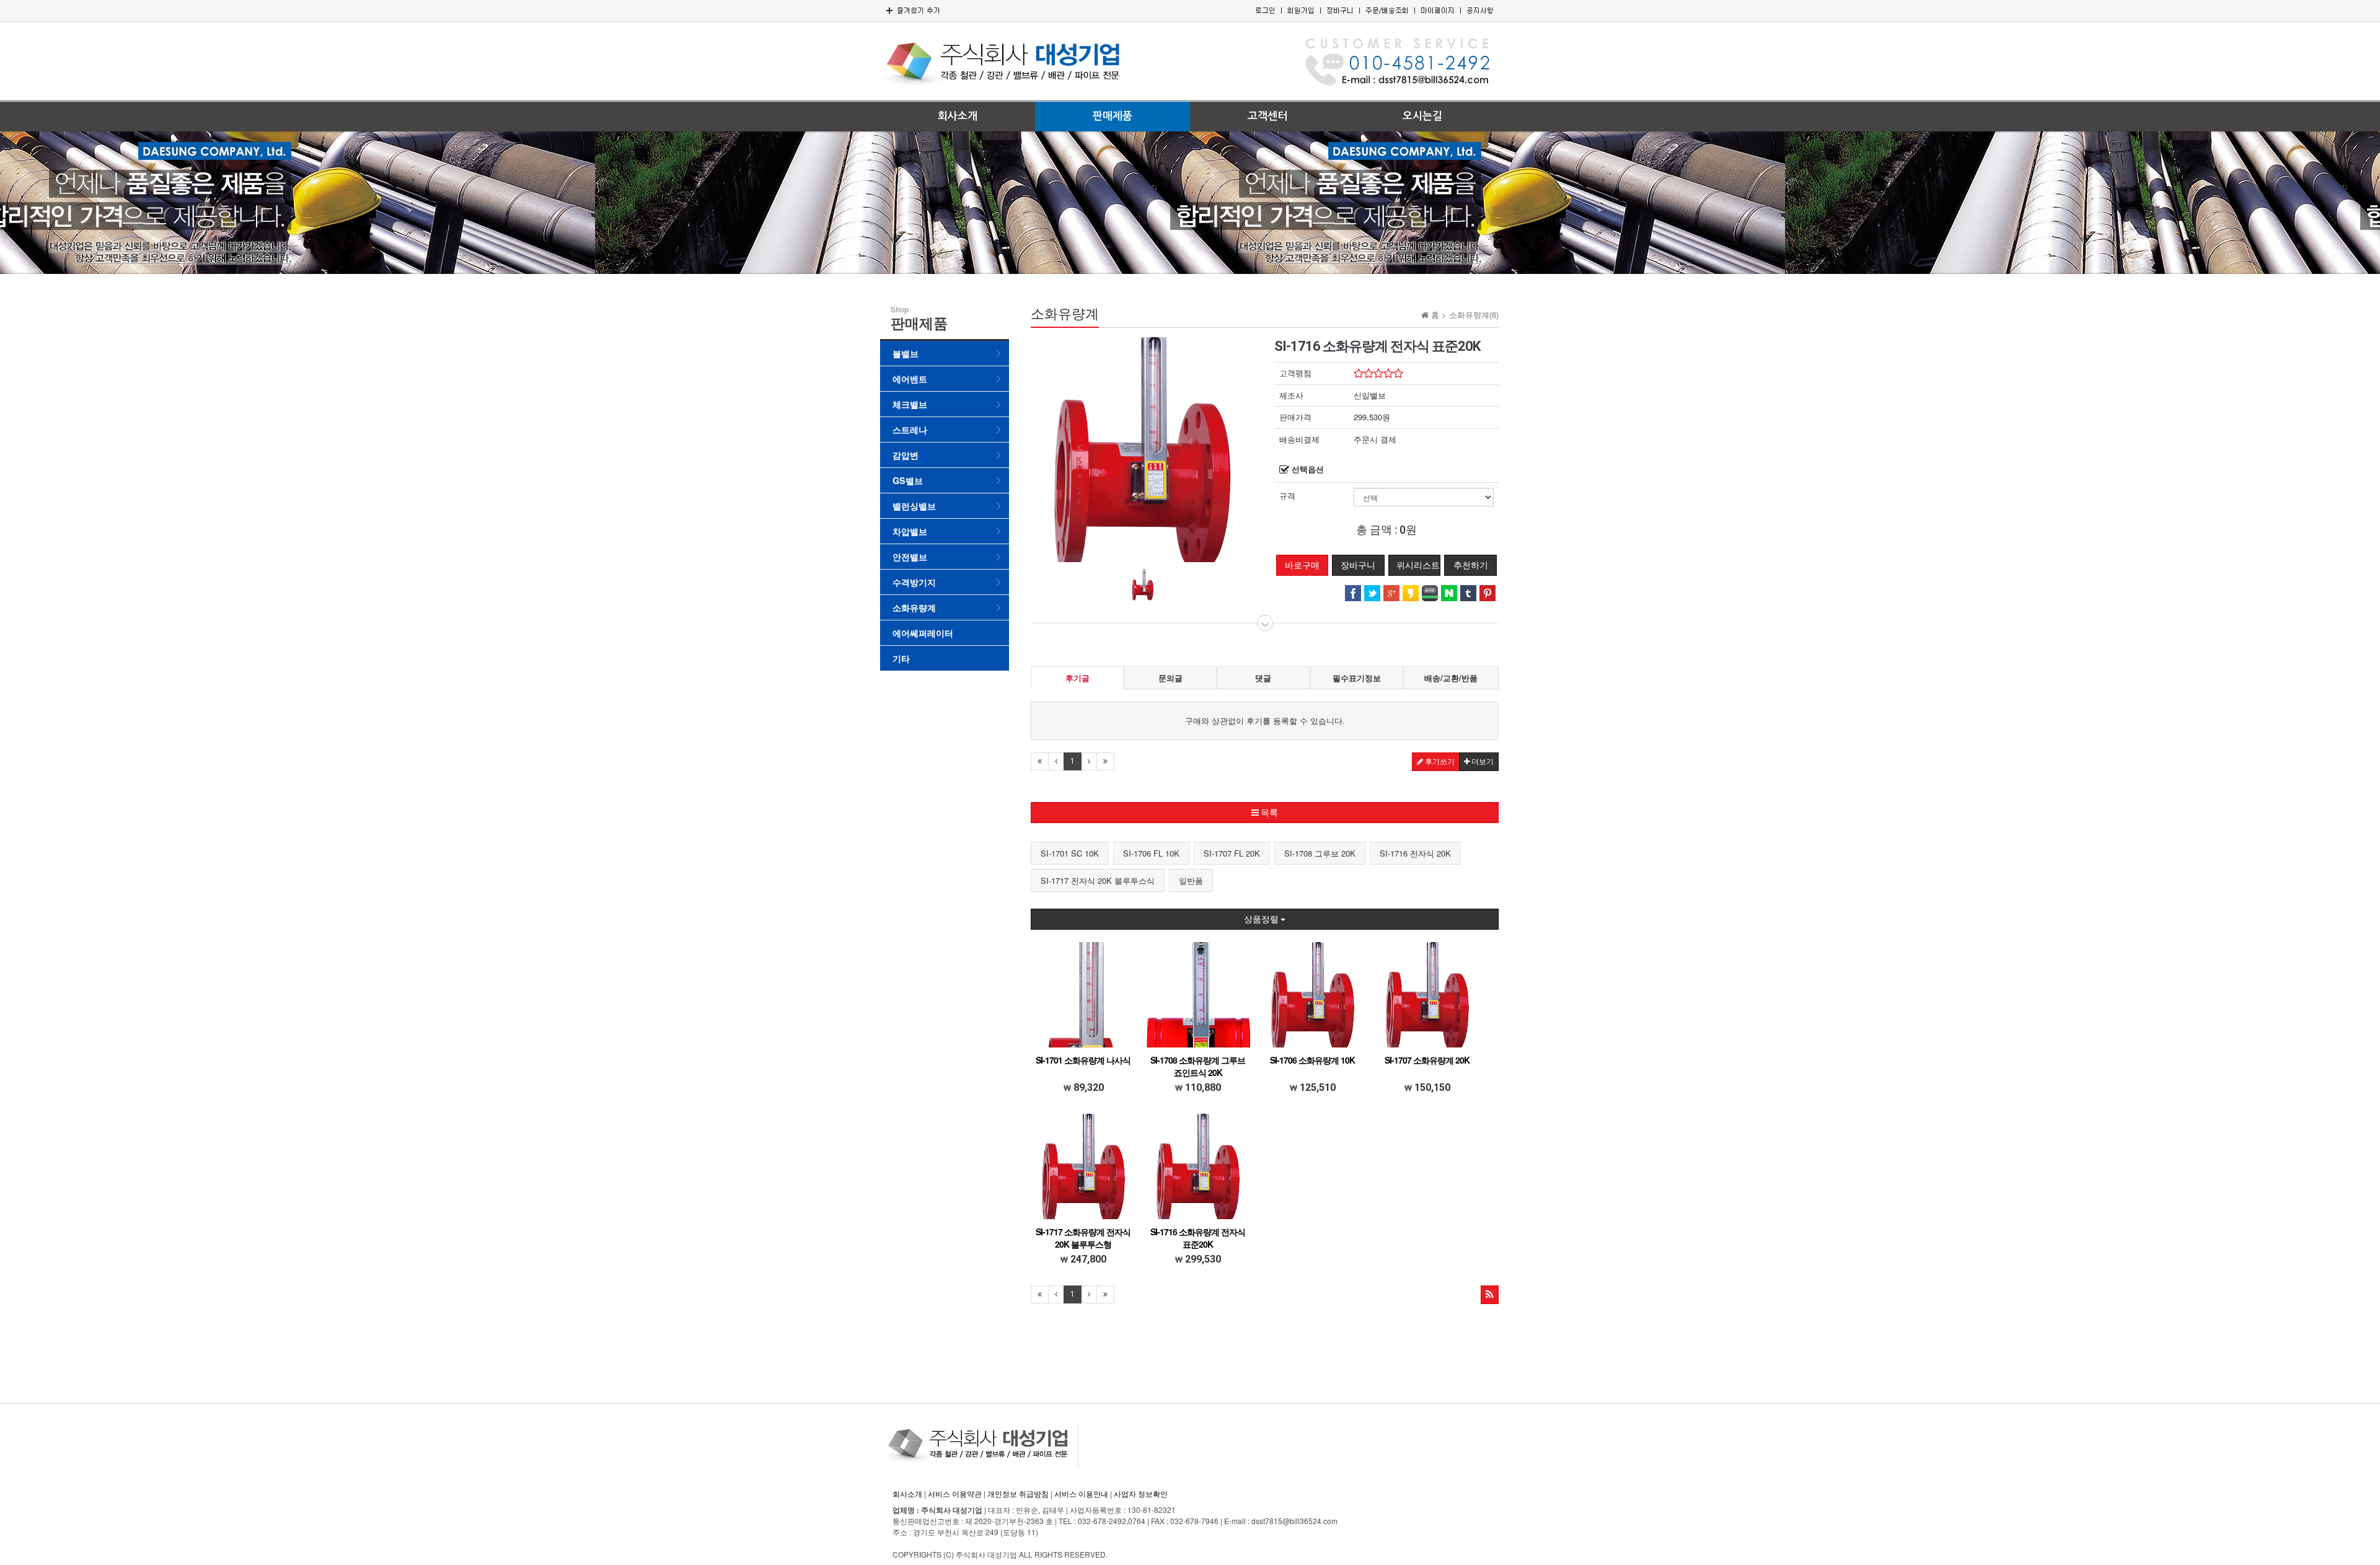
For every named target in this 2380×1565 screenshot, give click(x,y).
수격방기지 (914, 582)
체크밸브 (910, 404)
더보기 (1482, 762)
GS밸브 (908, 480)
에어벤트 (910, 379)
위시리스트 (1418, 565)
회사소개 (958, 116)
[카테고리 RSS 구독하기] (1490, 1295)
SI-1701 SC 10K (1070, 853)
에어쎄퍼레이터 (923, 633)
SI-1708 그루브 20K (1320, 853)
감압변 (906, 455)
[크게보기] (1143, 448)
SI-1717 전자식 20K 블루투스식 (1098, 880)
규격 (1287, 496)
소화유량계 (914, 607)
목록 (1268, 813)
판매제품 (1113, 116)
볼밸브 (906, 353)
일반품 (1191, 880)
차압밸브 (910, 531)
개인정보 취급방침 (1018, 1493)
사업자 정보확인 (1141, 1493)
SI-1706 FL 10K (1151, 853)
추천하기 (1471, 565)
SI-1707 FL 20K (1232, 853)
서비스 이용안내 (1081, 1493)
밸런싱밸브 (914, 506)
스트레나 (910, 430)
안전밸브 (910, 557)
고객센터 (1267, 116)
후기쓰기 (1439, 762)
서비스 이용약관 (955, 1493)
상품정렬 (1262, 919)
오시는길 (1422, 116)
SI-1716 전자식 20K (1415, 853)
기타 (901, 658)
